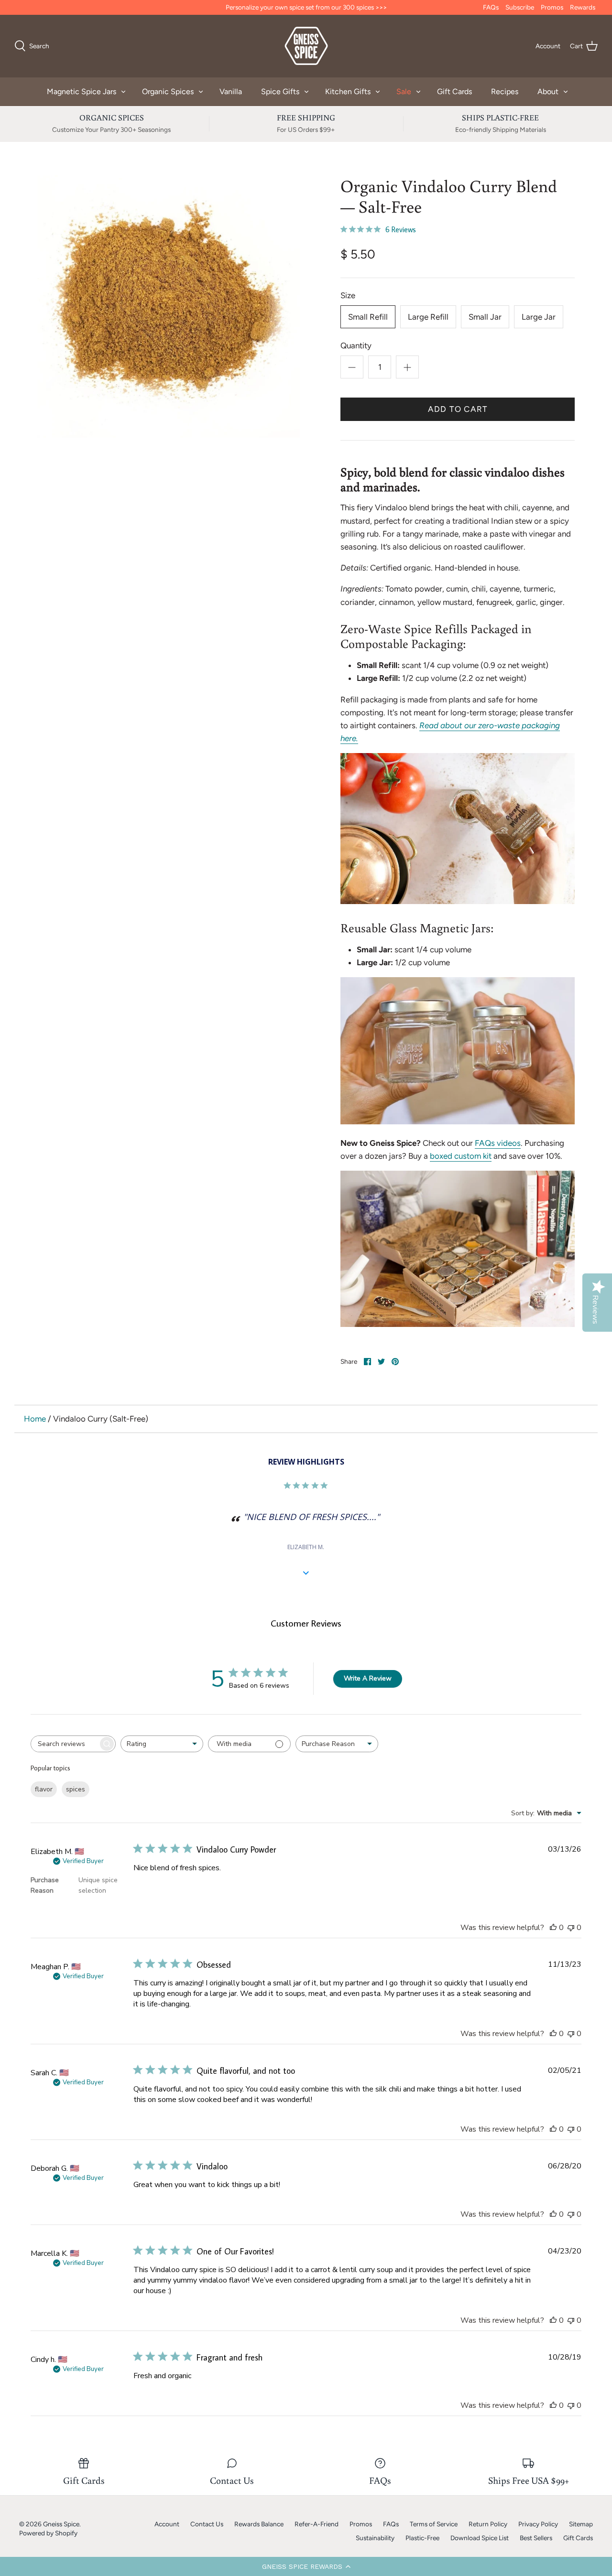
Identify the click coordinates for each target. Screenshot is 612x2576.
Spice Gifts (280, 92)
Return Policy (488, 2524)
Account (167, 2524)
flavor (44, 1789)
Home (35, 1419)
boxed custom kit (461, 1156)
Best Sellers (536, 2538)
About (548, 92)
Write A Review (368, 1678)
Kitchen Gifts (348, 92)
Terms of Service (434, 2524)
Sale (404, 92)
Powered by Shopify (48, 2533)
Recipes (505, 92)
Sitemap (581, 2524)
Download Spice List (480, 2538)
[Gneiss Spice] (306, 46)
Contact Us (207, 2524)
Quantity (356, 345)
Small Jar (485, 317)
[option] (169, 307)
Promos (552, 7)
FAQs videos (498, 1143)
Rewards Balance (259, 2524)
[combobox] (162, 1744)
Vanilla (231, 92)
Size (348, 295)
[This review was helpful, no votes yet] (553, 1928)
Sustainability (375, 2538)
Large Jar (539, 317)
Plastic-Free (422, 2538)
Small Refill (368, 317)
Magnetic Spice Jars (82, 92)
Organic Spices (168, 92)
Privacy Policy (538, 2524)
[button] (306, 2566)
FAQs (491, 7)
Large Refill (428, 317)
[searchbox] (65, 1744)
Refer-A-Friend (317, 2524)
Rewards (583, 7)
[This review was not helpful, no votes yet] (571, 1928)
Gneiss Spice (61, 2524)
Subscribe (520, 7)
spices (76, 1789)
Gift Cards (454, 92)
